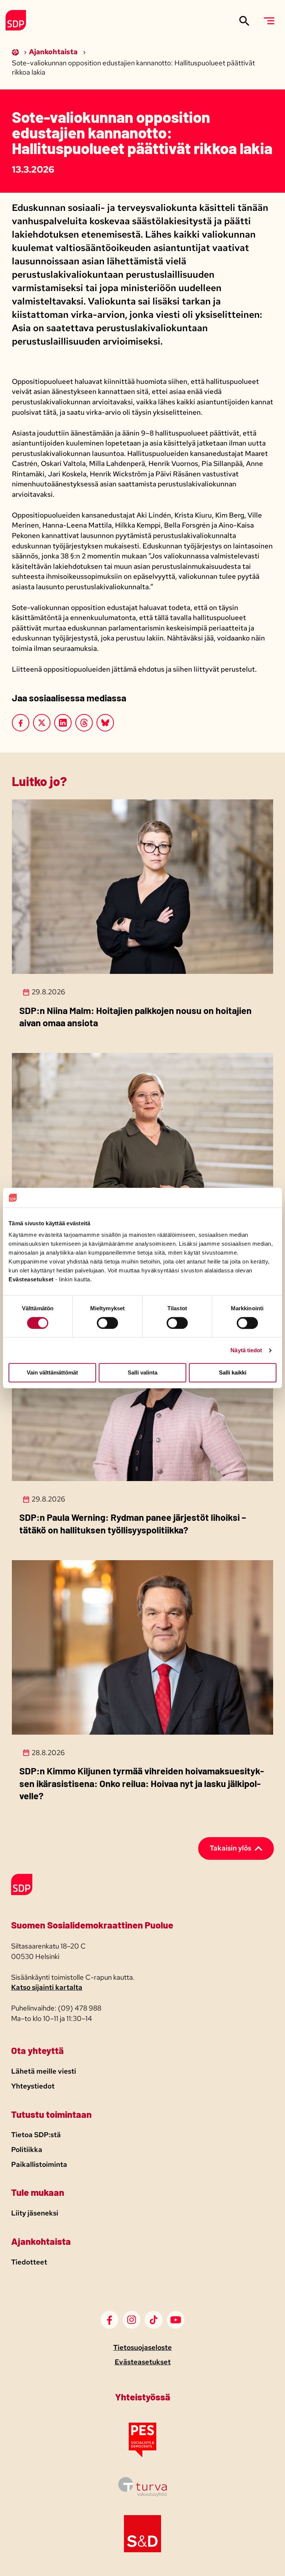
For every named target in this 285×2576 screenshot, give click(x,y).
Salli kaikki (233, 1373)
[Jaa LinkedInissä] (63, 723)
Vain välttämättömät (52, 1373)
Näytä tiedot (246, 1350)
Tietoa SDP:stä (36, 2135)
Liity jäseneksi (35, 2213)
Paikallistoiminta (39, 2164)
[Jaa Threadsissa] (84, 723)
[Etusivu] (16, 52)
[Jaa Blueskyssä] (105, 723)
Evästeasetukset (143, 2362)
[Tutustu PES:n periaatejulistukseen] (142, 2457)
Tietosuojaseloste (142, 2347)
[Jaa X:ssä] (42, 723)
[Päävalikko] (269, 21)
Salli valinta (142, 1373)
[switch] (107, 1323)
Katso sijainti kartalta (47, 1987)
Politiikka (27, 2150)
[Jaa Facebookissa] (21, 723)
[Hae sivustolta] (244, 21)
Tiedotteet (29, 2262)
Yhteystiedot (33, 2086)
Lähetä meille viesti (44, 2071)
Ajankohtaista (54, 52)
